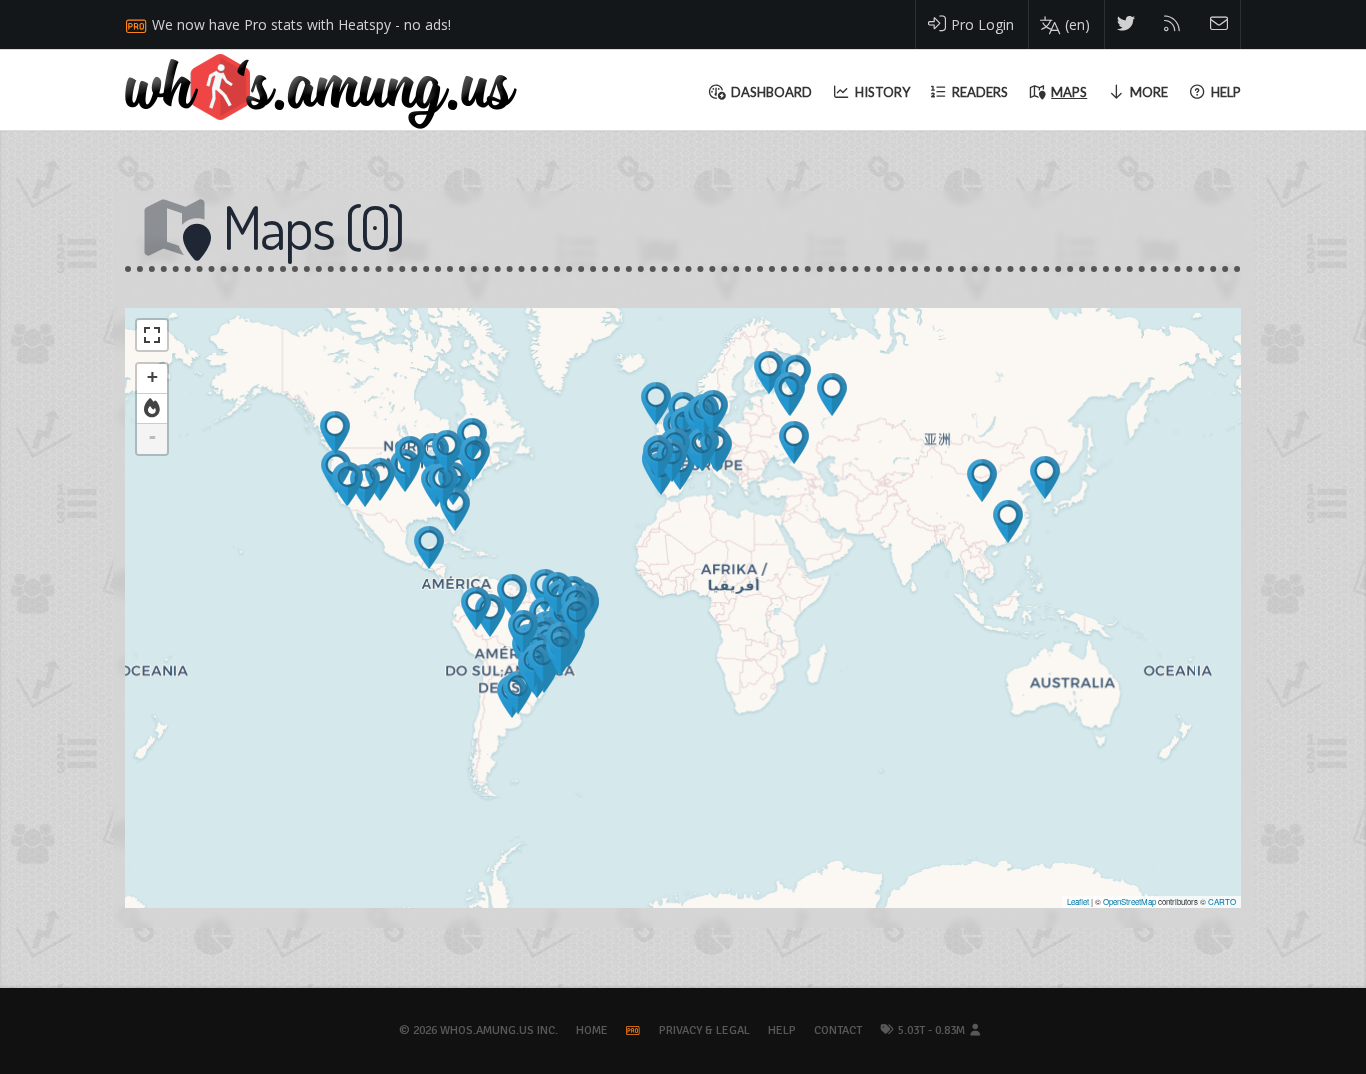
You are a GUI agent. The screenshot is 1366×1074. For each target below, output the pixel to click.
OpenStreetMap (1129, 901)
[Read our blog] (1172, 24)
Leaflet (1078, 901)
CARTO (1222, 901)
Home (592, 1030)
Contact (838, 1030)
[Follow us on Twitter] (1126, 24)
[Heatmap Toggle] (152, 409)
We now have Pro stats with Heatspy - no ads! (301, 24)
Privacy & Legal (704, 1030)
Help (782, 1030)
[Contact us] (1219, 24)
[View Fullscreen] (152, 335)
